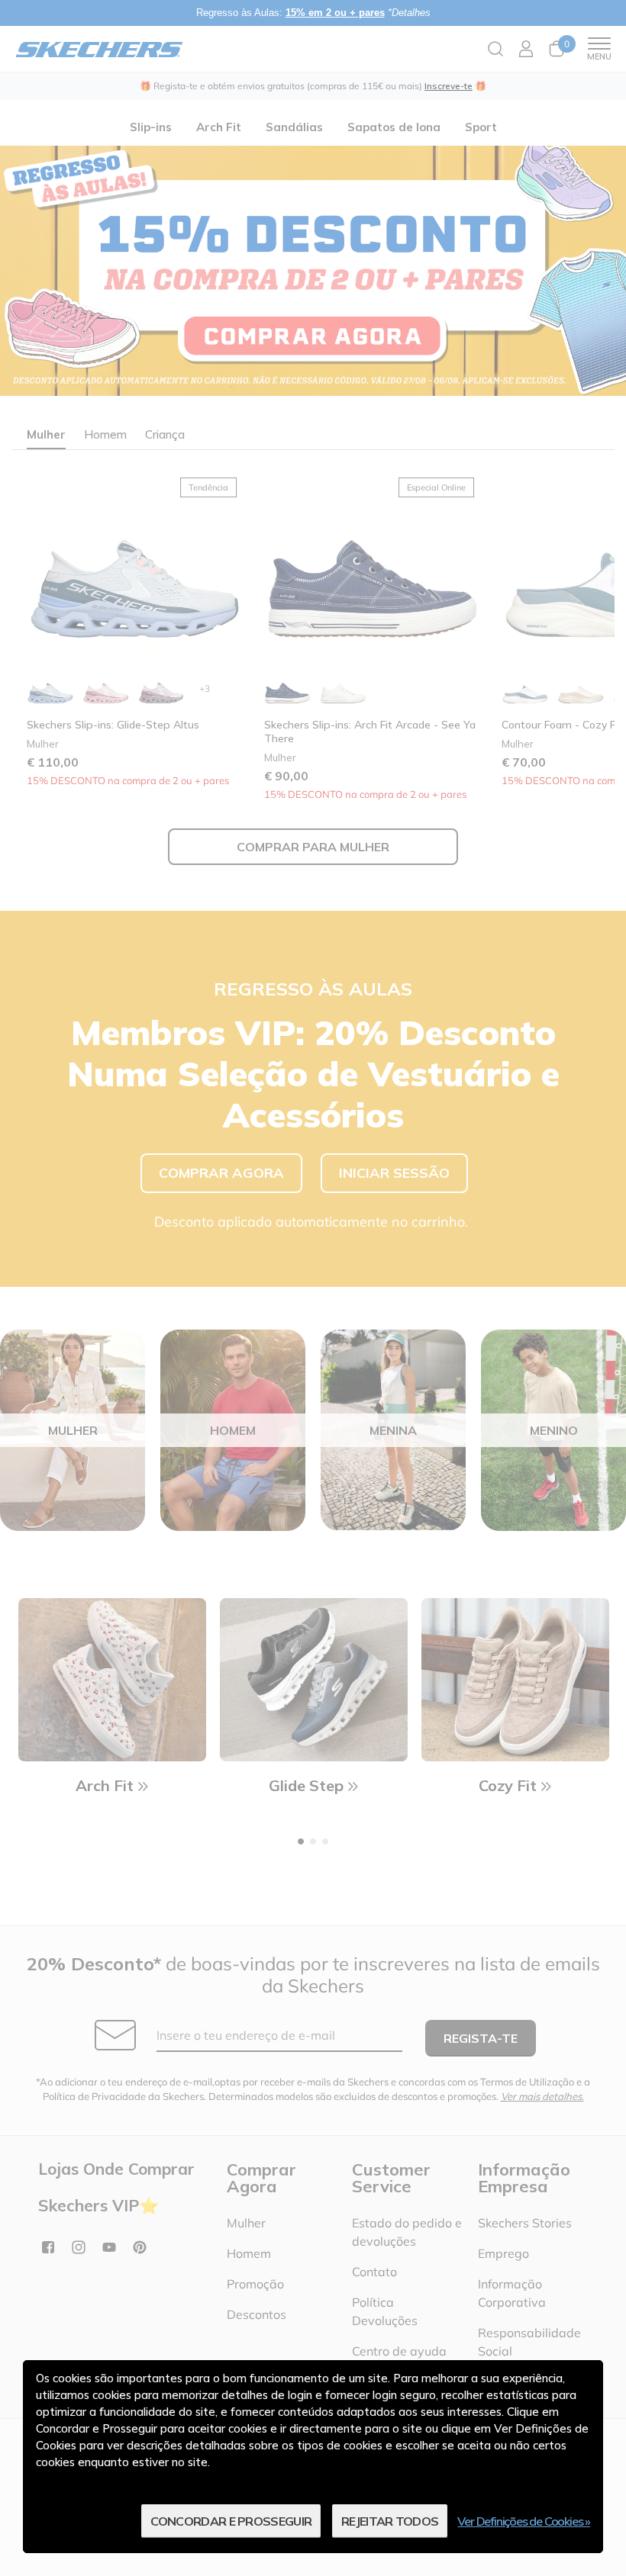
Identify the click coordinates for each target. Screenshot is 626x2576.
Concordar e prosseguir (231, 2521)
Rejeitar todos (390, 2521)
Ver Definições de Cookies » (524, 2521)
